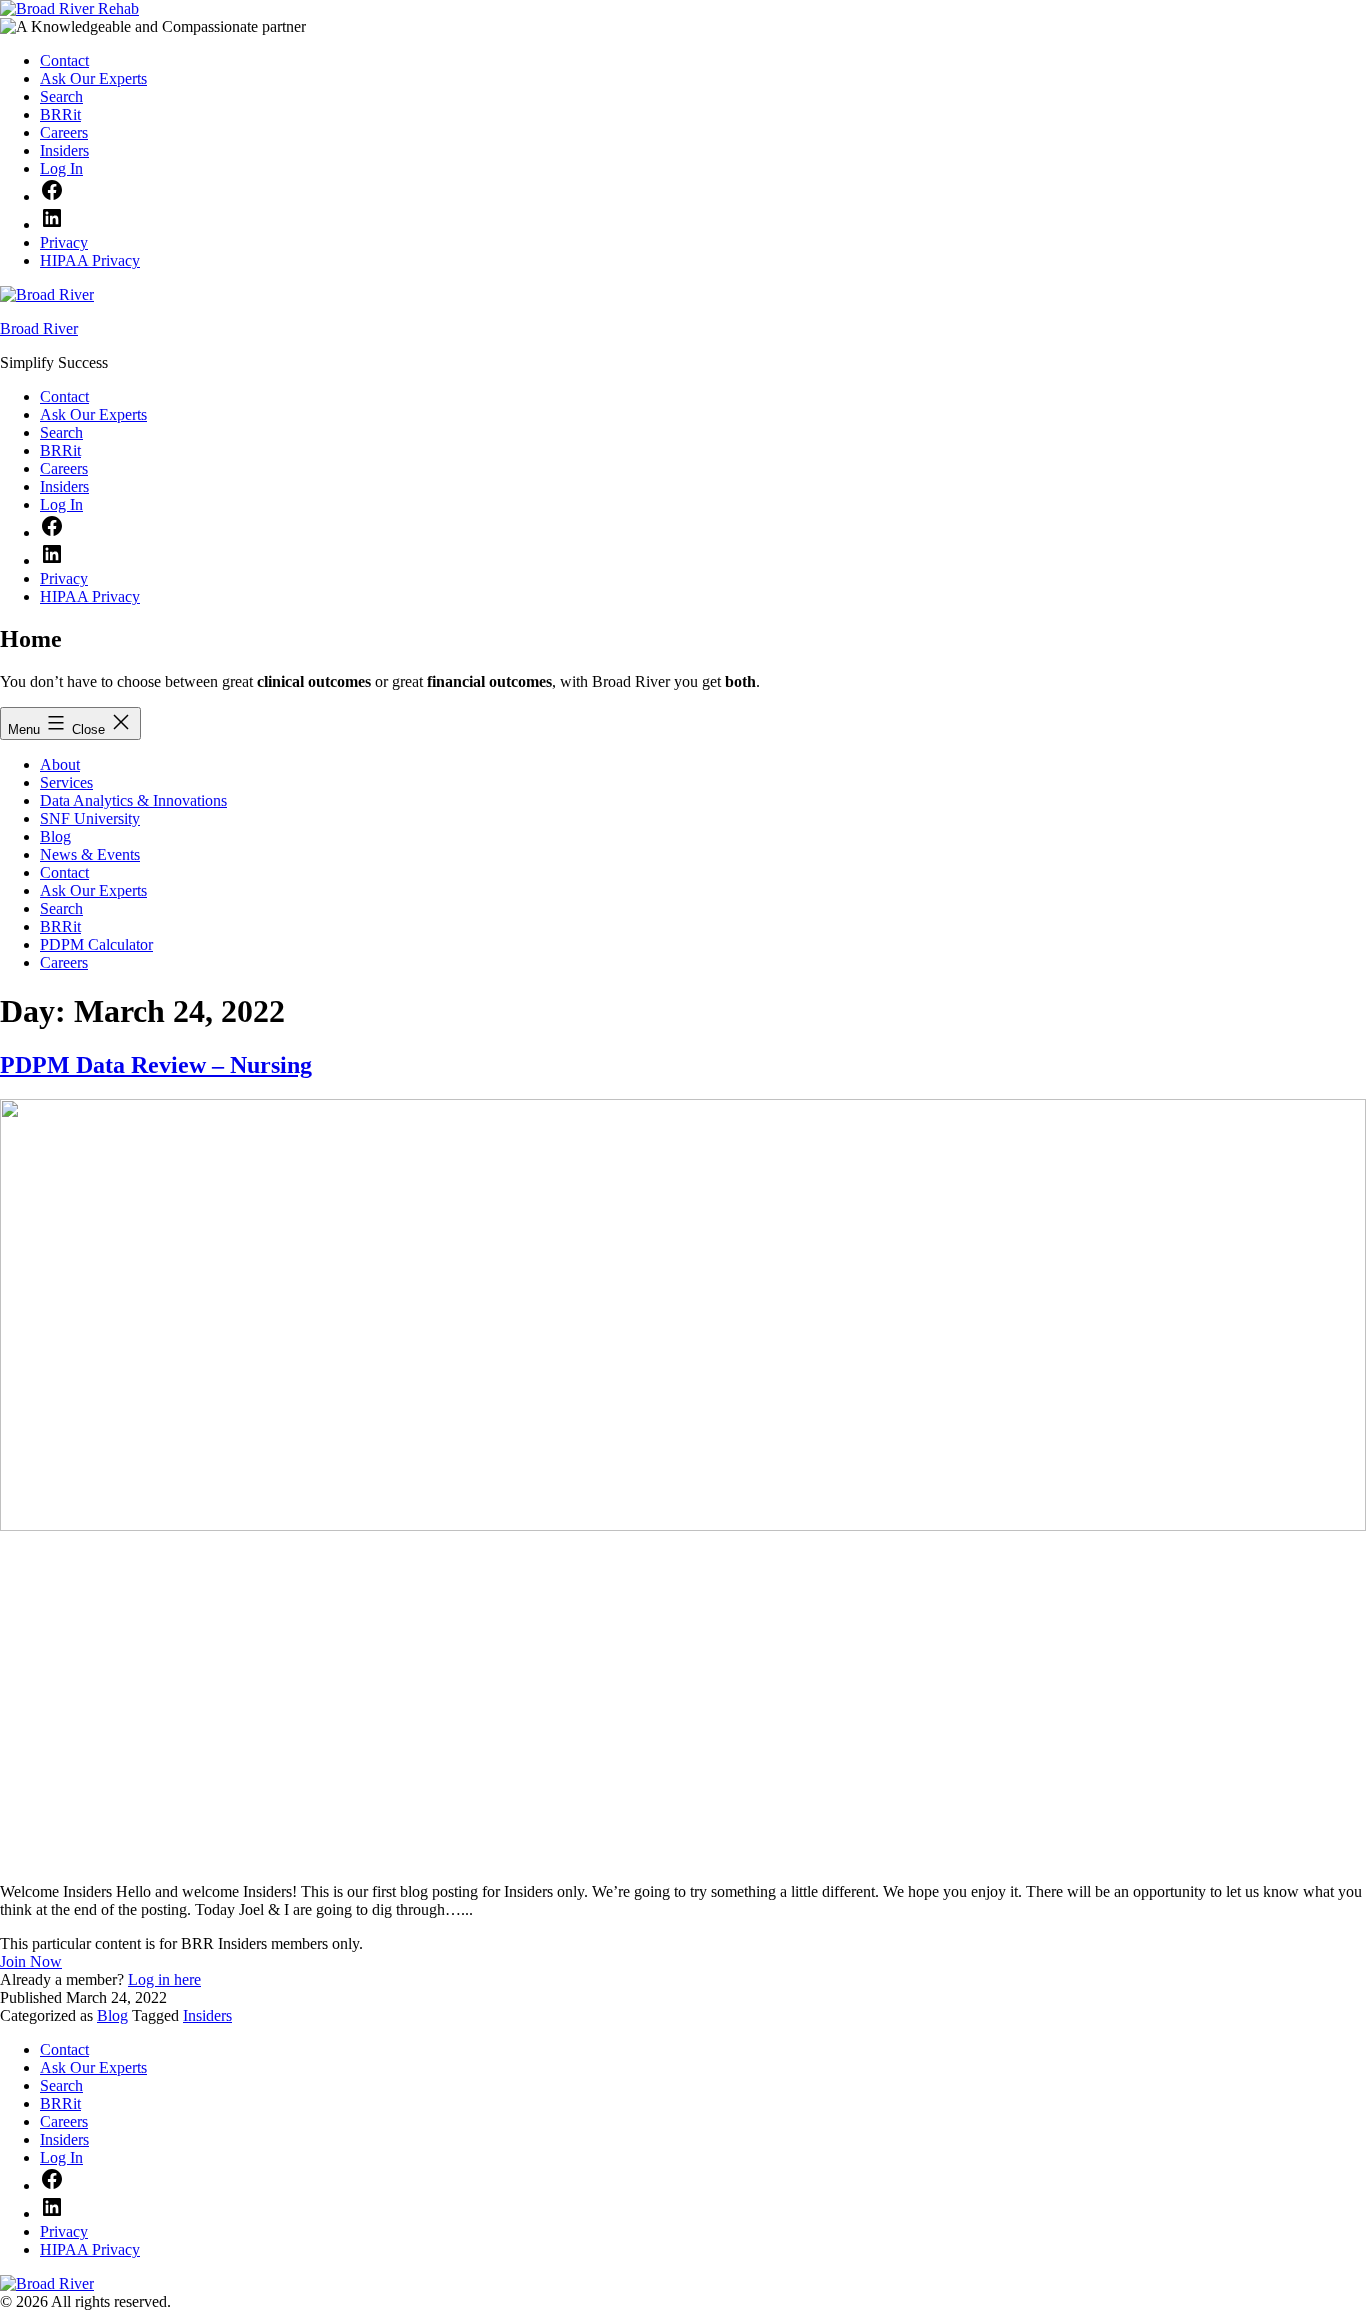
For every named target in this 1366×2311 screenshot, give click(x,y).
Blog (55, 836)
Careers (64, 962)
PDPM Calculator (96, 944)
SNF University (90, 818)
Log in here (164, 1979)
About (60, 764)
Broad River (39, 328)
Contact (64, 872)
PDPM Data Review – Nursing (156, 1065)
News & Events (90, 854)
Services (66, 782)
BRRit (60, 926)
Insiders (207, 2015)
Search (61, 908)
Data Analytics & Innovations (133, 800)
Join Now (31, 1961)
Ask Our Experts (93, 890)
